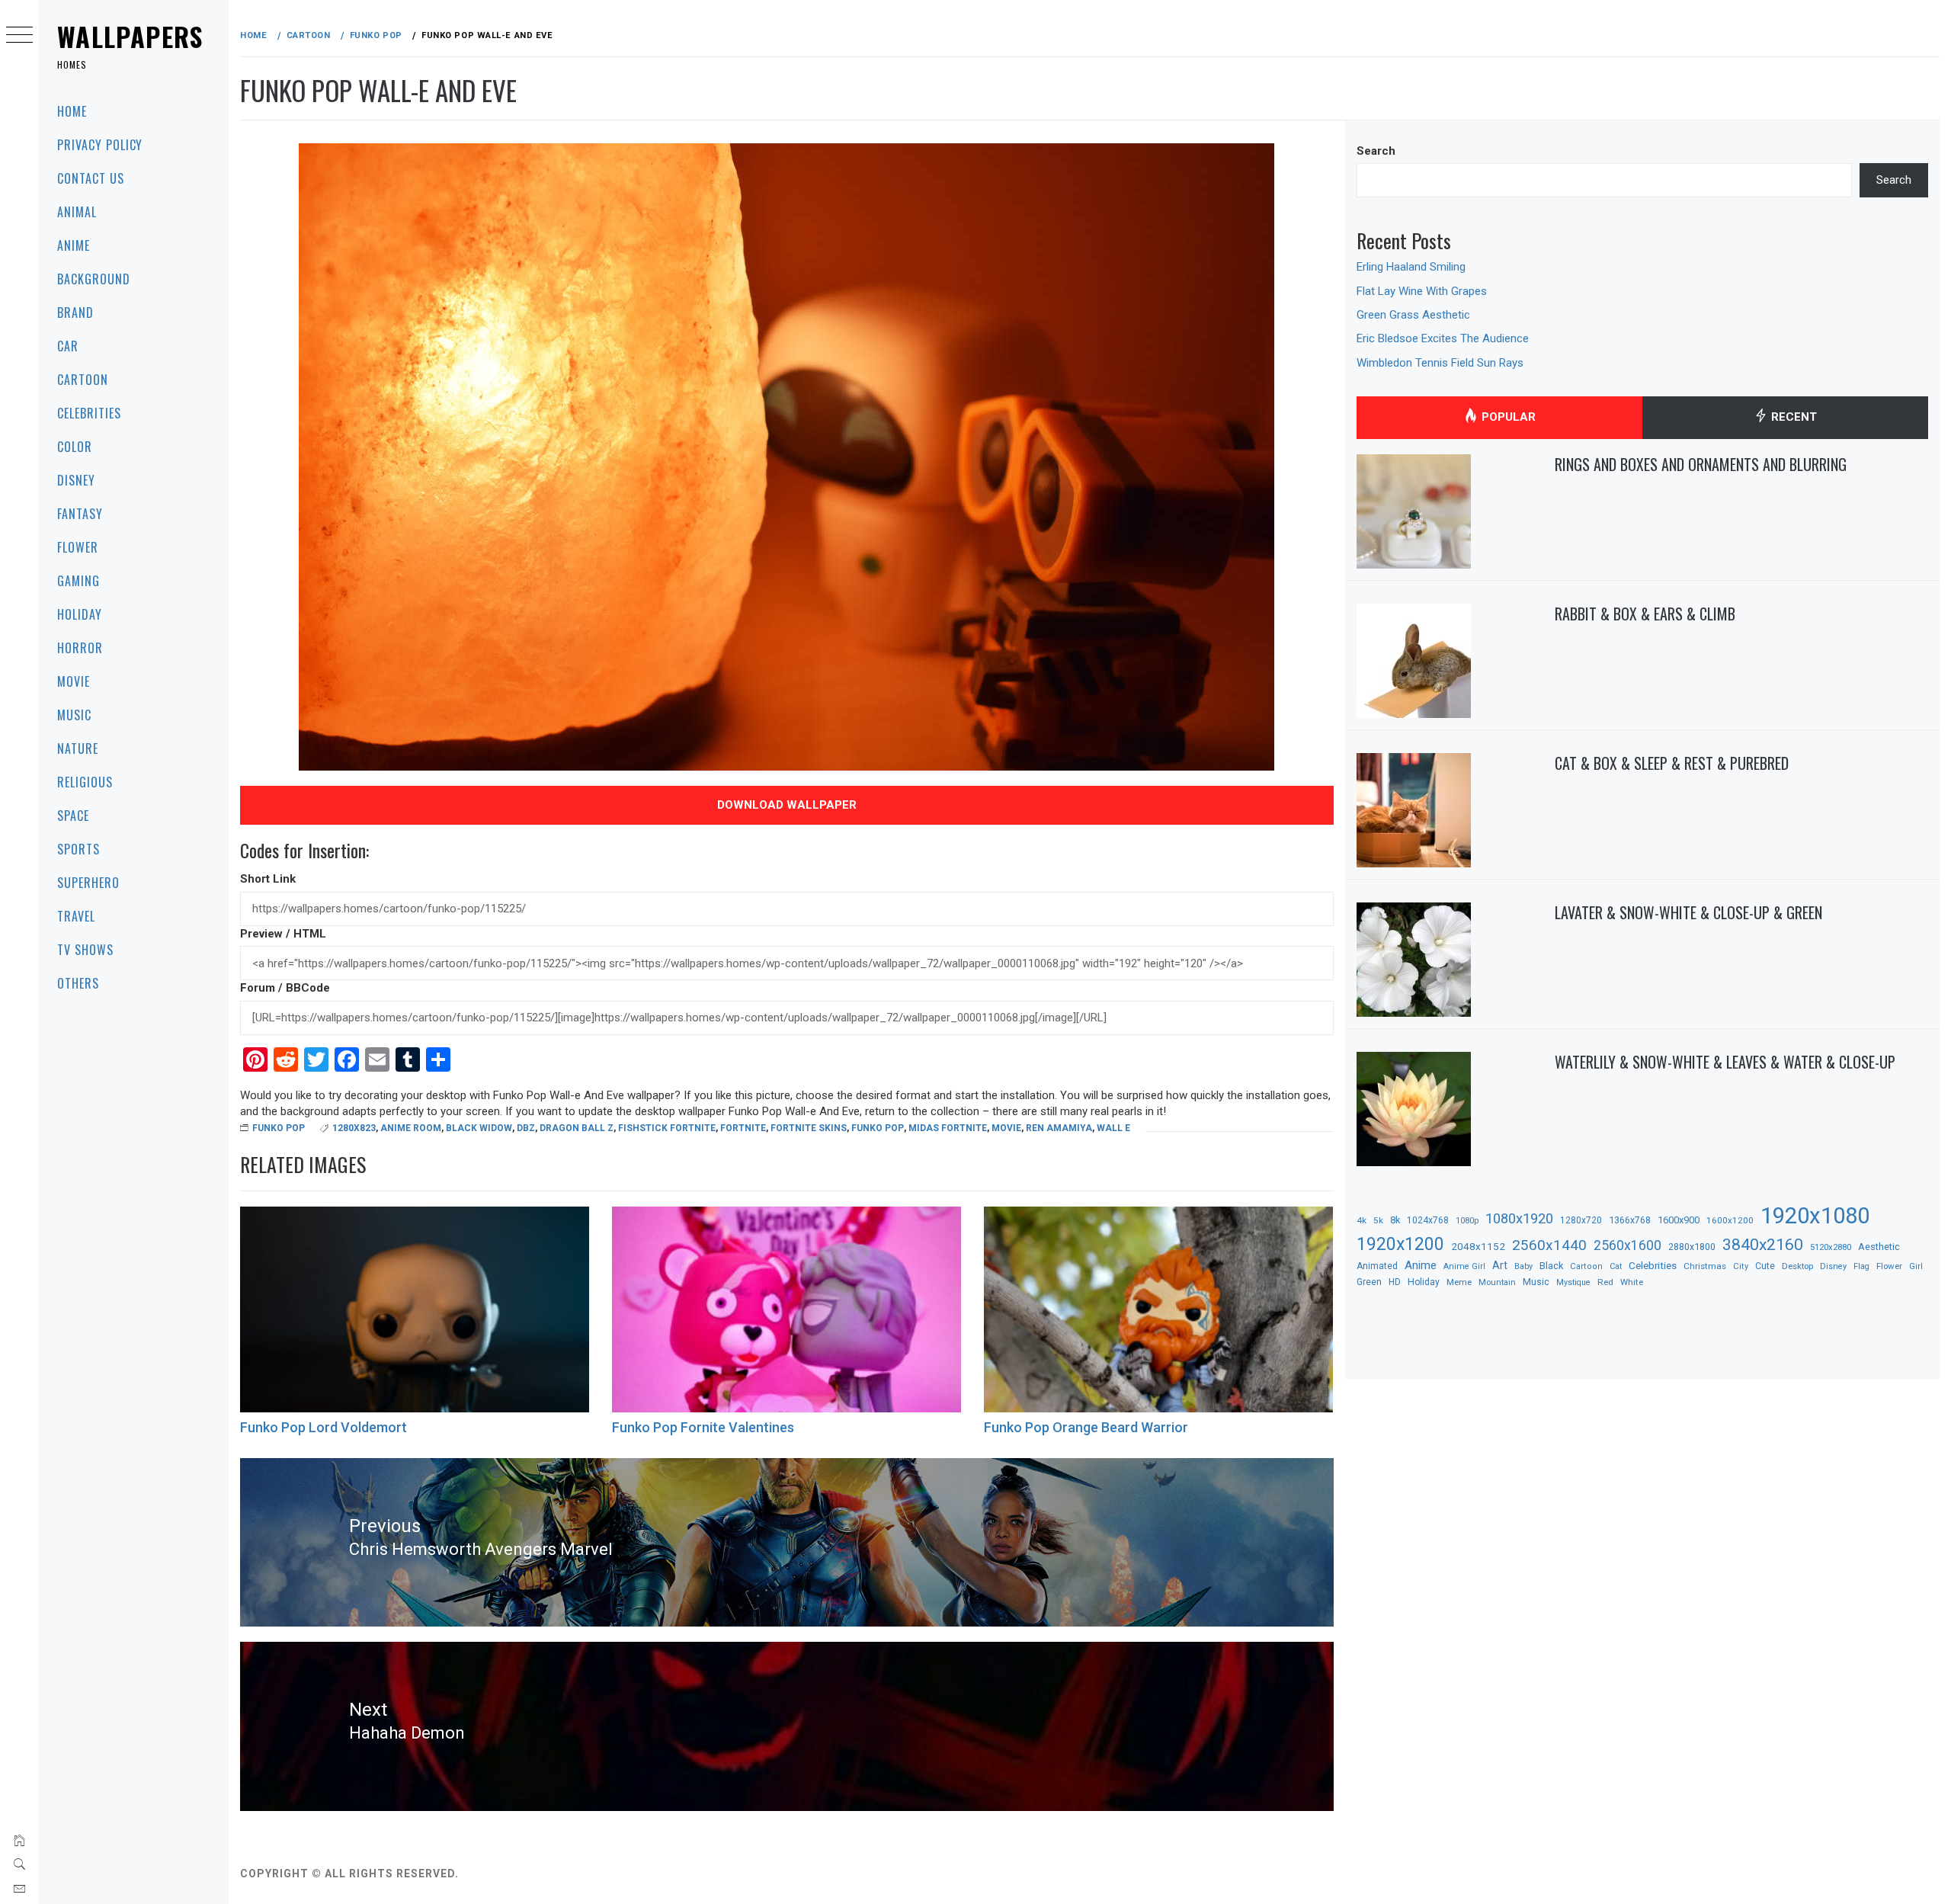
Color (75, 447)
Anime (74, 245)
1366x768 (1630, 1220)
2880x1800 (1692, 1247)
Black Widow (479, 1128)
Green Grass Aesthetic (1413, 315)
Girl (1916, 1266)
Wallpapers (130, 36)
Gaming (78, 581)
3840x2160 (1763, 1244)
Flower (78, 547)
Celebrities (89, 413)
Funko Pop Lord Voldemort (324, 1427)
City (1741, 1266)
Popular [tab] (1507, 417)
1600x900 (1679, 1220)
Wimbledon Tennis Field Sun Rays (1440, 363)
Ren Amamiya (1059, 1128)
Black (1551, 1266)
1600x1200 (1730, 1220)
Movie (74, 681)
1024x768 (1428, 1220)
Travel (76, 916)
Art (1500, 1265)
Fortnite (743, 1128)
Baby (1523, 1266)
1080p (1467, 1221)
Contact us (91, 178)
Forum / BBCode (285, 988)
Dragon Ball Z (577, 1128)
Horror (80, 648)
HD (1395, 1282)
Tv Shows (85, 950)
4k (1362, 1220)
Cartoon (83, 380)
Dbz (526, 1128)
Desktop (1797, 1266)
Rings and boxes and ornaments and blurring (1701, 464)
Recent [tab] (1792, 417)
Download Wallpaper (787, 805)
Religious (85, 782)
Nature (78, 748)
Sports (78, 849)
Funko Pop (279, 1128)
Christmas (1705, 1266)
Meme (1459, 1282)
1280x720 (1581, 1220)
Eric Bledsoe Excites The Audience (1443, 338)
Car (68, 346)
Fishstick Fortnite (667, 1128)
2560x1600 (1627, 1245)
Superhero (88, 883)
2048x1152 (1478, 1246)
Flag (1861, 1266)
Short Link (268, 879)
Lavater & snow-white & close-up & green (1688, 912)
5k (1378, 1220)
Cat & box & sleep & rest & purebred (1672, 763)
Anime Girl (1464, 1266)
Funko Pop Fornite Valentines (703, 1427)
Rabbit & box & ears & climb (1645, 614)
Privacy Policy (100, 145)
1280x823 (354, 1128)
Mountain (1497, 1282)
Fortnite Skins (809, 1128)
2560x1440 (1549, 1245)
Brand (75, 313)
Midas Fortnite (948, 1128)
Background (94, 279)
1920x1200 (1400, 1244)
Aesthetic (1879, 1247)
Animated (1377, 1266)
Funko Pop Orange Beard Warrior (1086, 1427)
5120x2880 (1831, 1247)
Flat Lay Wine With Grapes (1422, 291)
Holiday (80, 614)
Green (1369, 1282)
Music (74, 715)
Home (72, 111)
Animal (77, 212)
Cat (1616, 1266)
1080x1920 (1519, 1218)
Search (1376, 151)
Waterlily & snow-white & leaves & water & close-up (1725, 1062)
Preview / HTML (283, 934)
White (1632, 1282)
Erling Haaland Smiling (1411, 267)
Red (1605, 1282)
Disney (76, 480)
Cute (1765, 1266)
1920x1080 (1815, 1216)
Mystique (1573, 1282)
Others (78, 983)
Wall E (1113, 1128)
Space (73, 816)
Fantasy (80, 514)
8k (1395, 1220)
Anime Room (411, 1128)
